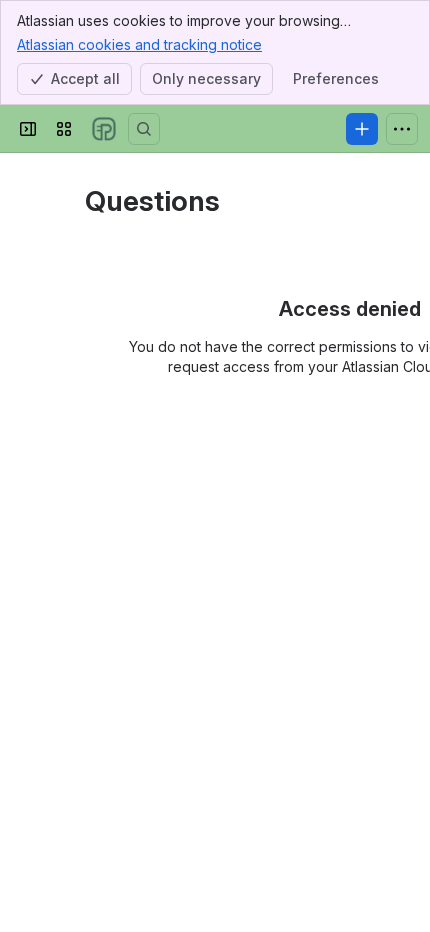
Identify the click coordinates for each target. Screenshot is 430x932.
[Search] (144, 129)
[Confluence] (104, 129)
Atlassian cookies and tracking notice (139, 44)
